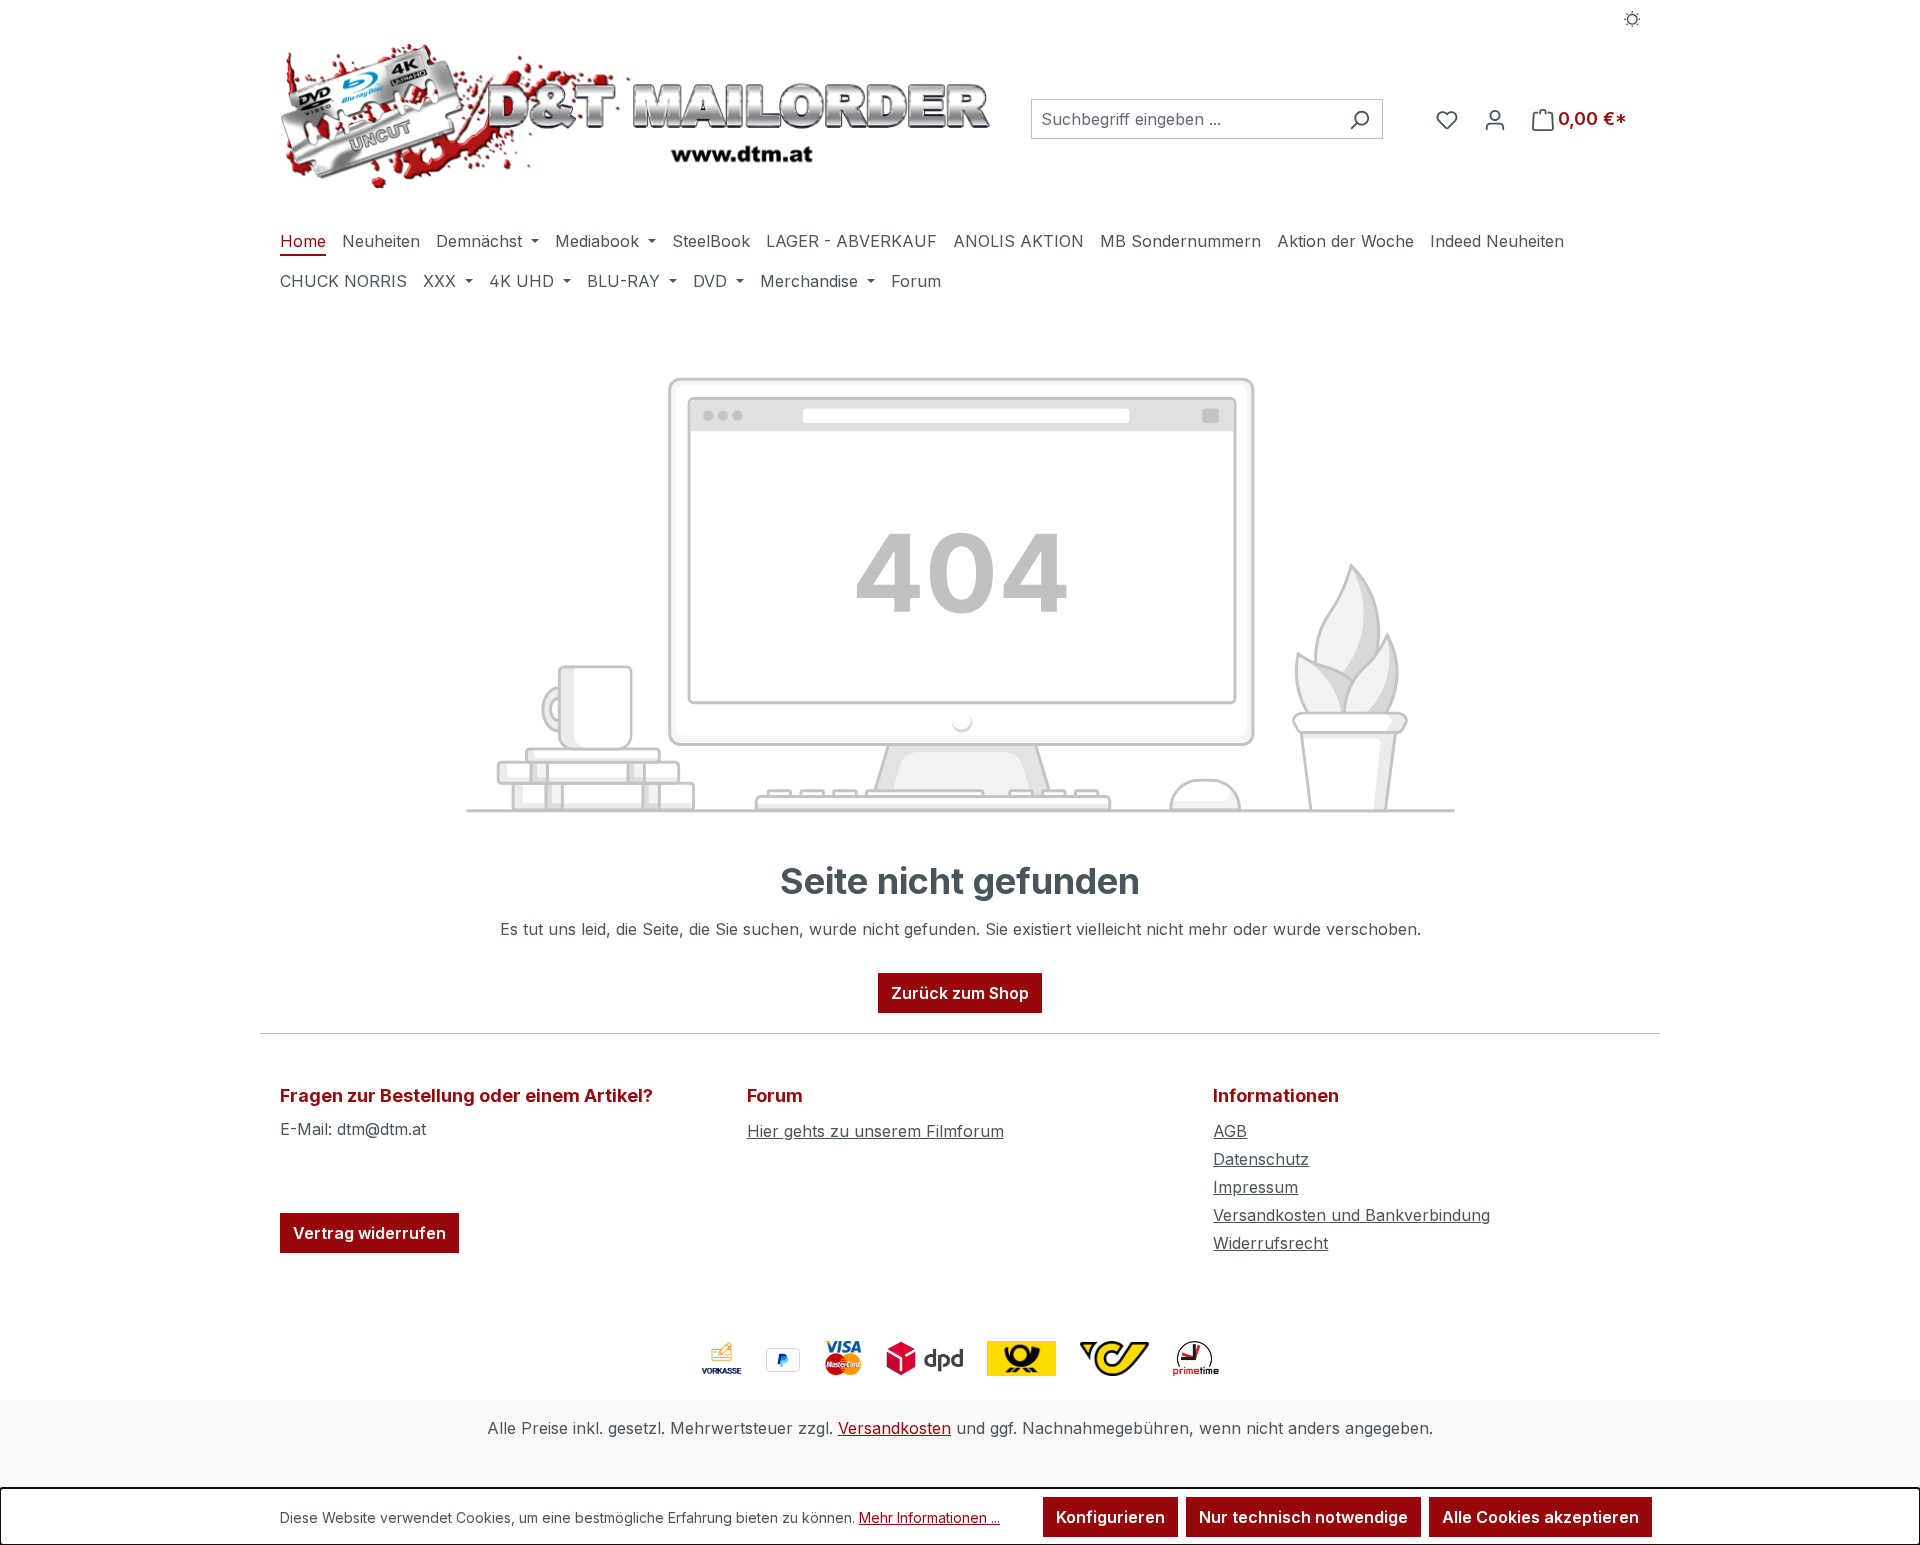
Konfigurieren (1110, 1517)
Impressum (1255, 1187)
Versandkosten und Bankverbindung (1351, 1215)
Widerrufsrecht (1270, 1243)
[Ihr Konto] (1495, 119)
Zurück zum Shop (960, 993)
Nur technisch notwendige (1303, 1517)
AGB (1230, 1131)
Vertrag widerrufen (369, 1233)
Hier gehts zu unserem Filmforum (875, 1131)
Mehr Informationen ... (929, 1517)
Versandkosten (894, 1428)
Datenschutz (1261, 1159)
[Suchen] (1359, 119)
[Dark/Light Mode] (1632, 17)
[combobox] (1184, 119)
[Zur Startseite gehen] (635, 115)
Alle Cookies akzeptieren (1540, 1517)
